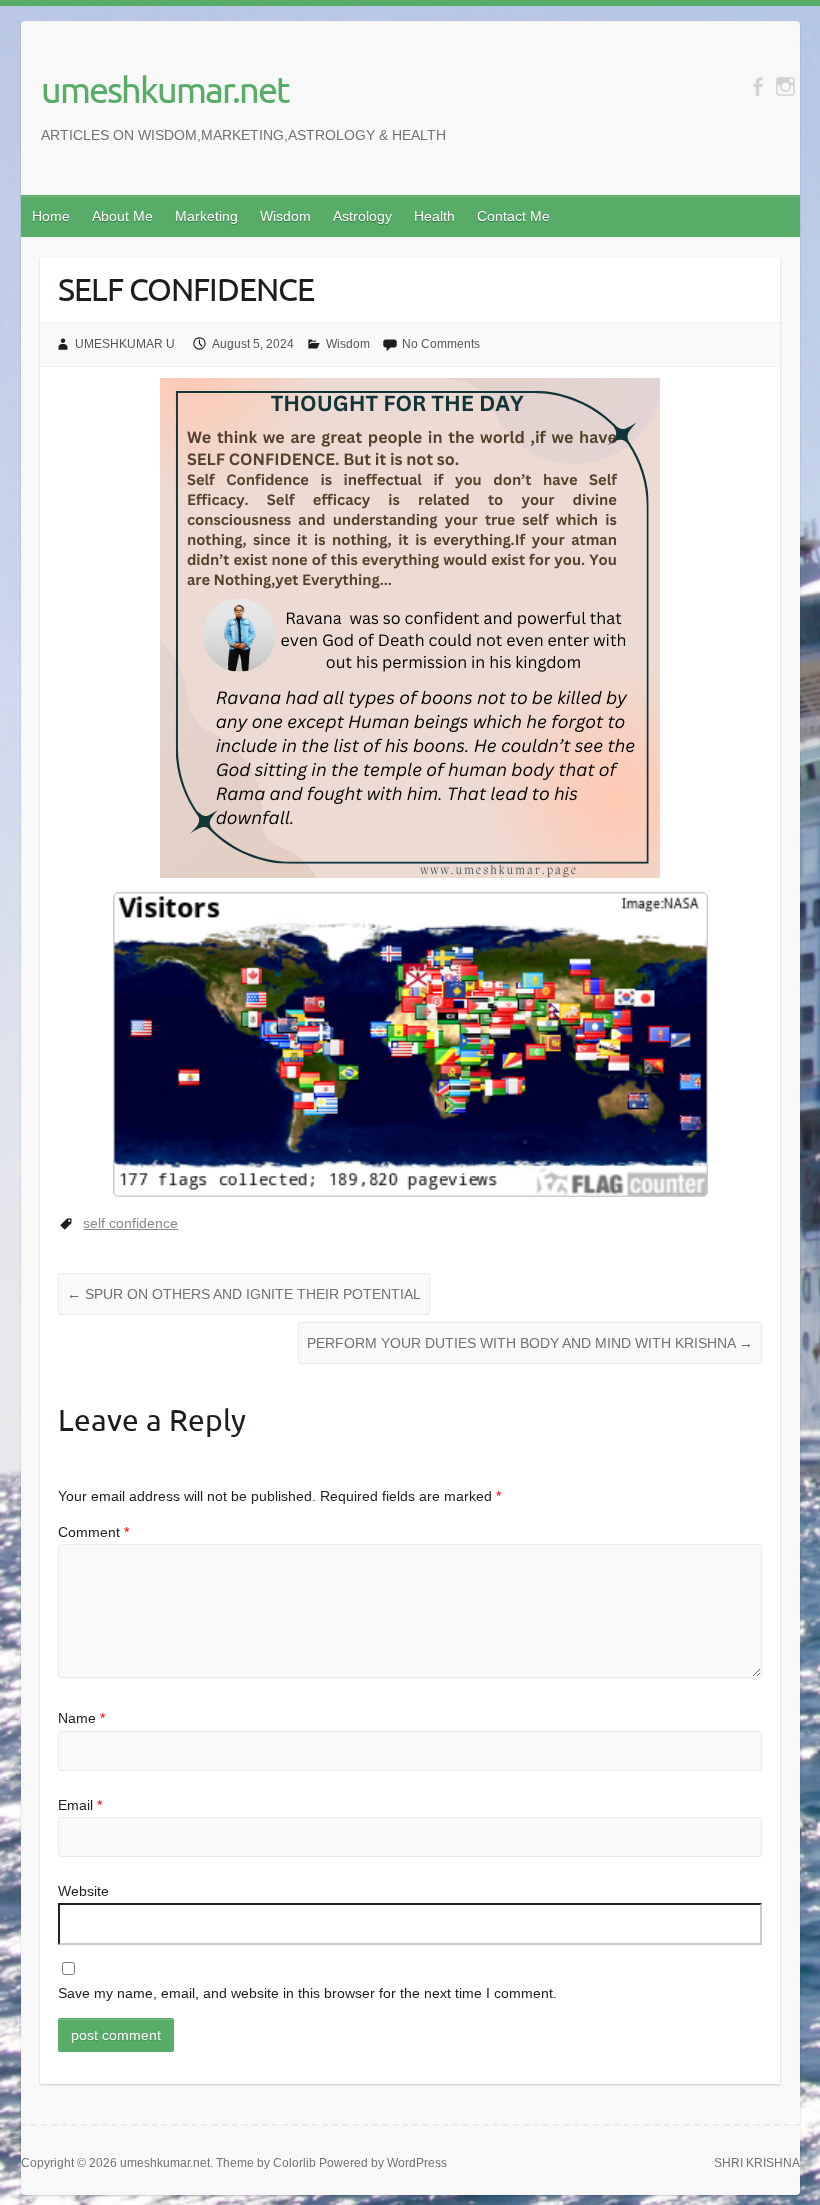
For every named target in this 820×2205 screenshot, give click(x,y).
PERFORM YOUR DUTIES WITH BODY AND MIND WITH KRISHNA (530, 1343)
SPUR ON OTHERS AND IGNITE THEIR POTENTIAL (244, 1294)
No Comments (441, 344)
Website (83, 1891)
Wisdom (285, 216)
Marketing (206, 216)
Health (434, 216)
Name (81, 1718)
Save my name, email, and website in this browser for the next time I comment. (307, 1993)
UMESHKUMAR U (125, 344)
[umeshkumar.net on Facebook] (757, 86)
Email (80, 1805)
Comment (93, 1532)
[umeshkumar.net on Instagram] (785, 86)
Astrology (362, 216)
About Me (122, 216)
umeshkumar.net (164, 89)
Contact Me (513, 216)
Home (51, 216)
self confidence (130, 1223)
